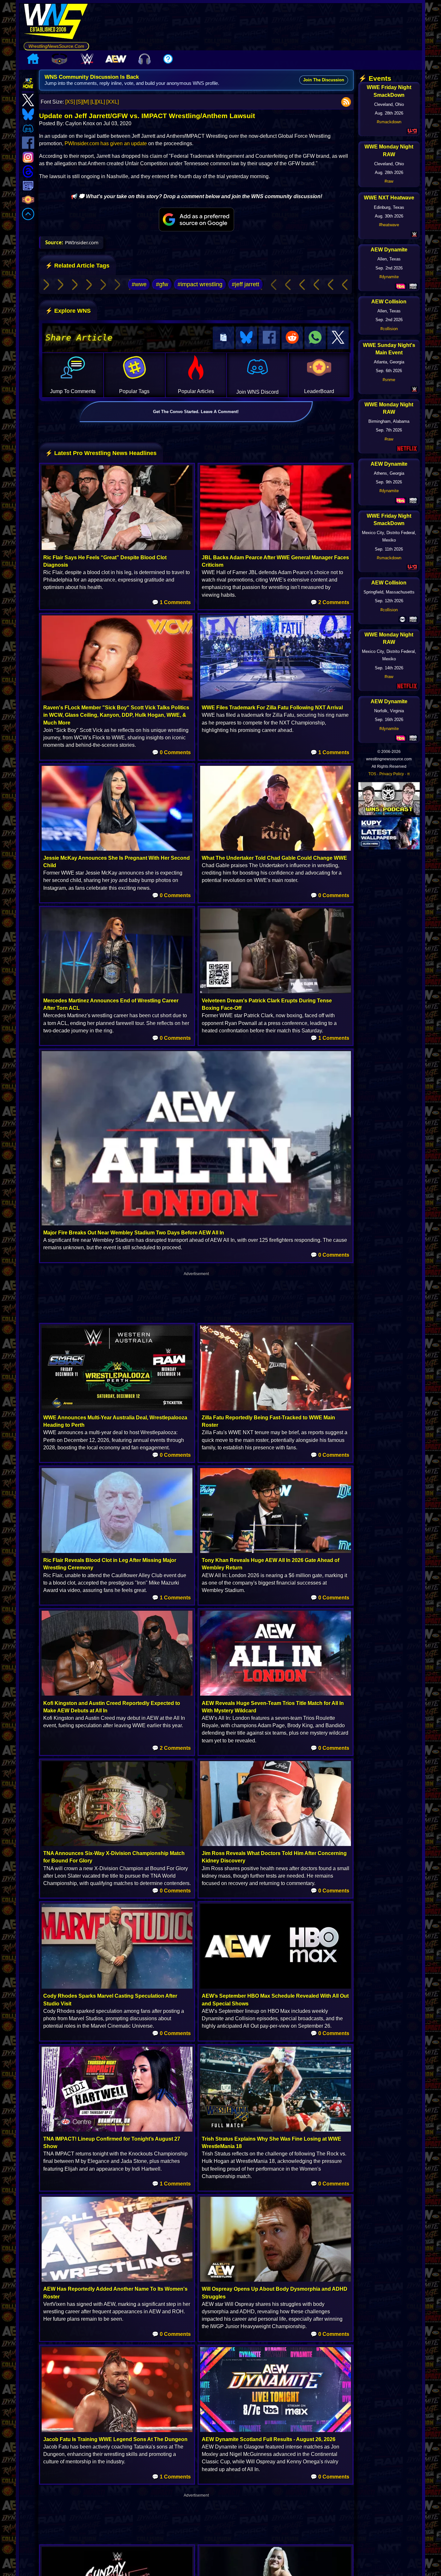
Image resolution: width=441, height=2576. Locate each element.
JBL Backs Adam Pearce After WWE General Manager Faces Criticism (275, 561)
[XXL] (113, 102)
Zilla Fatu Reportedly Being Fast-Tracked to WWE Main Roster (268, 1421)
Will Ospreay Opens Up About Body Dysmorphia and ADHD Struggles (275, 2293)
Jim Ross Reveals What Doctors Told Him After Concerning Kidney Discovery (274, 1857)
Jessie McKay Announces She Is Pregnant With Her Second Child (117, 862)
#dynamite (389, 277)
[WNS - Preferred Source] (196, 219)
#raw (389, 181)
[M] (86, 102)
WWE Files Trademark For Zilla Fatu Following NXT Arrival (272, 708)
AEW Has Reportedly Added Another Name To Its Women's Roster (115, 2293)
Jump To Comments (73, 391)
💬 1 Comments (171, 602)
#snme (389, 380)
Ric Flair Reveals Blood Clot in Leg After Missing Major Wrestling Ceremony (110, 1564)
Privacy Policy (392, 774)
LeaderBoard (319, 391)
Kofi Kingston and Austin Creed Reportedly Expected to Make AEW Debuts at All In (112, 1707)
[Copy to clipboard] (223, 338)
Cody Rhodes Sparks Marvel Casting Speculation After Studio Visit (110, 2000)
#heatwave (389, 225)
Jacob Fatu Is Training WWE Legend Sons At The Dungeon (115, 2439)
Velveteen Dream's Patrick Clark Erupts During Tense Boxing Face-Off (267, 1004)
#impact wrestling (200, 284)
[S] (79, 102)
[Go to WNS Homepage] (56, 23)
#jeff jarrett (246, 284)
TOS (372, 774)
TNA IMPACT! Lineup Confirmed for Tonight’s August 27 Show (112, 2143)
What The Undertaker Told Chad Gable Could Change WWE (274, 858)
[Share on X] (338, 338)
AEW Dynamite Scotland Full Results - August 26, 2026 (269, 2439)
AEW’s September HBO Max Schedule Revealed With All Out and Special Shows (275, 2000)
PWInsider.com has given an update (106, 143)
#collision (389, 329)
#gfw (162, 284)
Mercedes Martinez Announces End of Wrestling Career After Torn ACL (111, 1004)
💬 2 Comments (330, 602)
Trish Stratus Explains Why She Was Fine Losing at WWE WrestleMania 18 (272, 2143)
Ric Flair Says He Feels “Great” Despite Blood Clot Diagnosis (105, 561)
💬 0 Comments (171, 752)
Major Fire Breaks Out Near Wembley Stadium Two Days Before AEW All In (134, 1233)
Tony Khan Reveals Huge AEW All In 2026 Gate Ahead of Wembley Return (271, 1564)
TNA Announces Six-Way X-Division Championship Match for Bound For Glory (114, 1857)
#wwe (139, 284)
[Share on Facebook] (269, 338)
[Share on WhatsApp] (315, 338)
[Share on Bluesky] (246, 338)
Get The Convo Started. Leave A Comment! (196, 412)
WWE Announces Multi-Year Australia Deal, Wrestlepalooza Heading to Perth (115, 1421)
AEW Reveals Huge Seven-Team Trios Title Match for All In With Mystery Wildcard (273, 1707)
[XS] (70, 102)
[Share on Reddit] (292, 338)
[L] (93, 102)
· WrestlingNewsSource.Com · (56, 46)
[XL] (100, 102)
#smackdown (389, 122)
